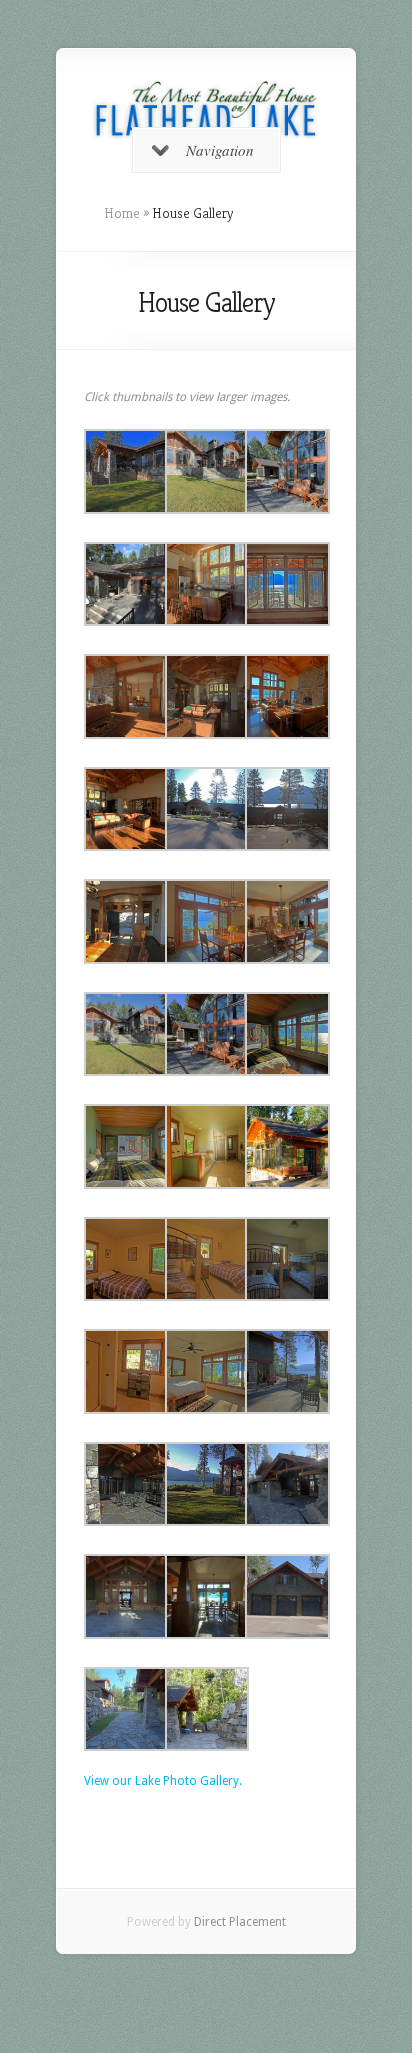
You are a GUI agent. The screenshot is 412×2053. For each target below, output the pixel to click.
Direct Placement (240, 1922)
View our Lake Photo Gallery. (163, 1781)
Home (122, 213)
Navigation (220, 150)
